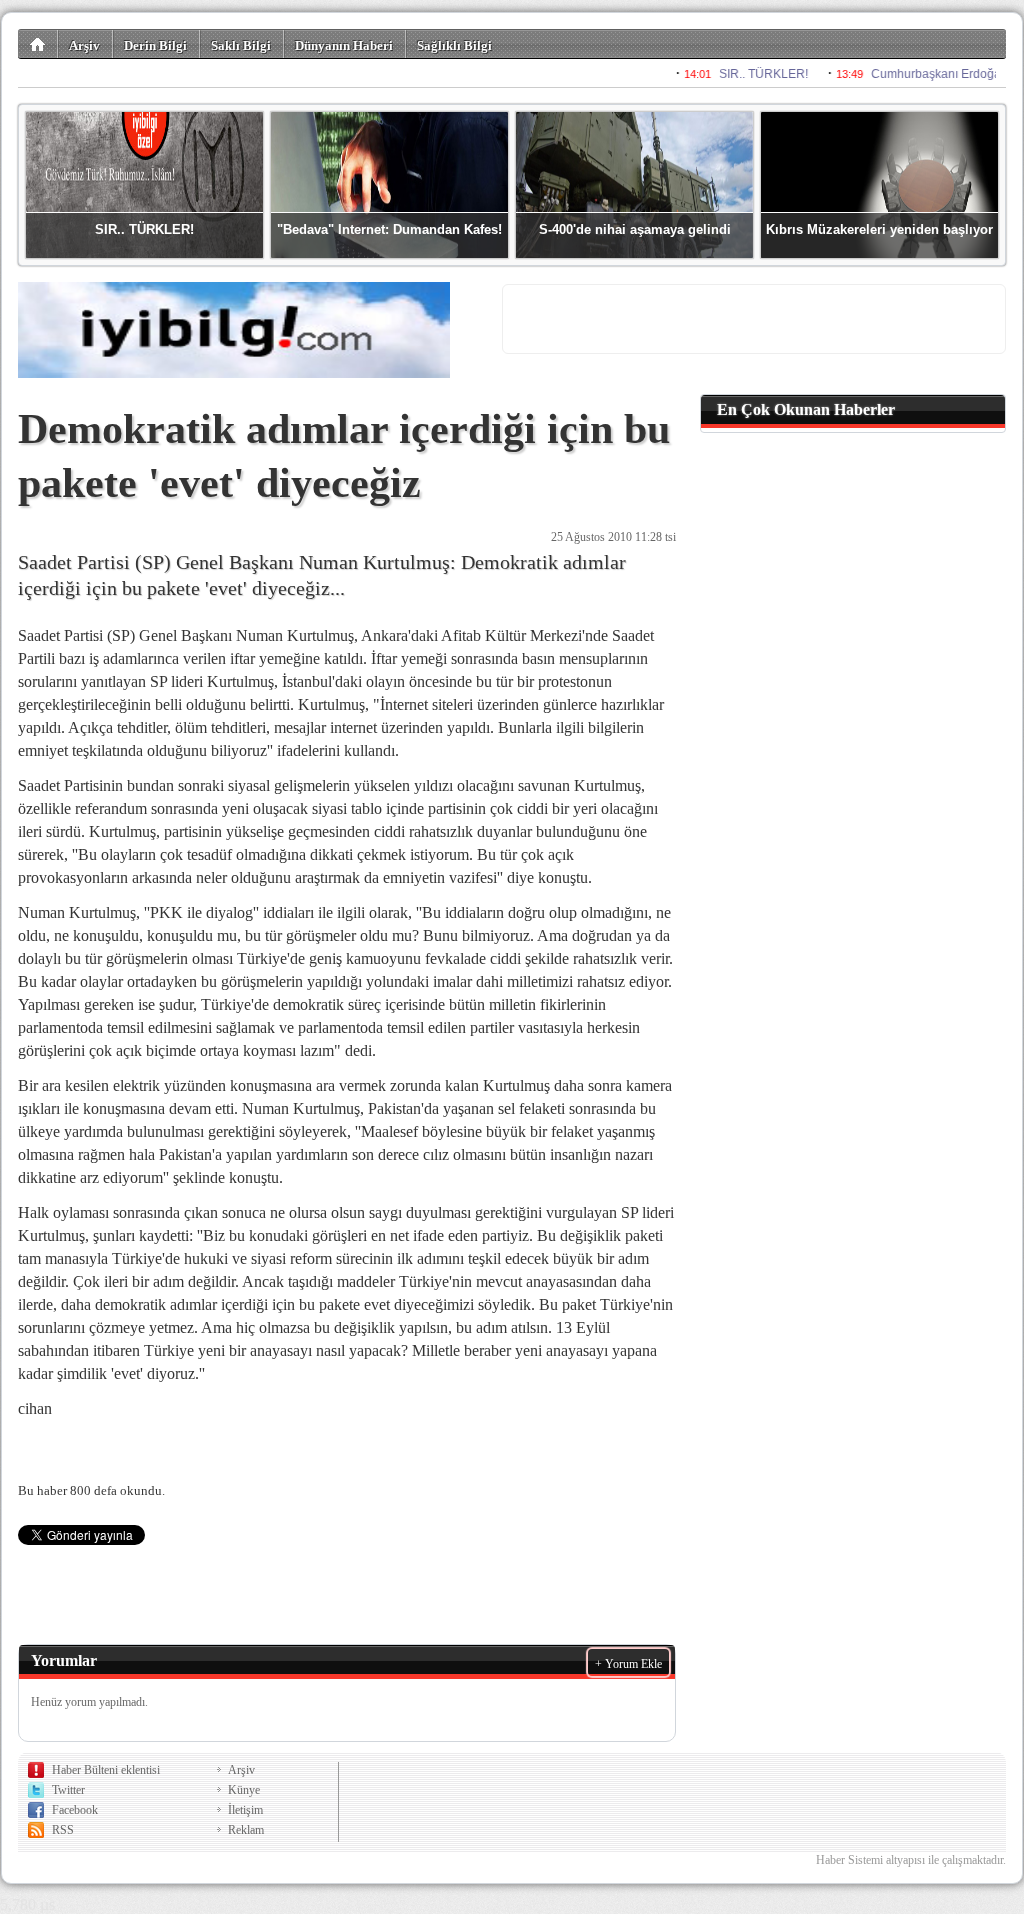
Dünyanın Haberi (344, 45)
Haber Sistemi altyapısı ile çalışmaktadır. (911, 1860)
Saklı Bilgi (241, 45)
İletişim (245, 1810)
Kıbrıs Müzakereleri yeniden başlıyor (879, 229)
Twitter (68, 1790)
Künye (244, 1790)
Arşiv (84, 45)
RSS (63, 1830)
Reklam (246, 1830)
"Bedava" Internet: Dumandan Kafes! (389, 229)
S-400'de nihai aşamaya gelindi (635, 229)
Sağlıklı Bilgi (454, 45)
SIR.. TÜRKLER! (144, 229)
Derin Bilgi (155, 45)
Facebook (75, 1810)
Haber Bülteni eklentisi (106, 1770)
